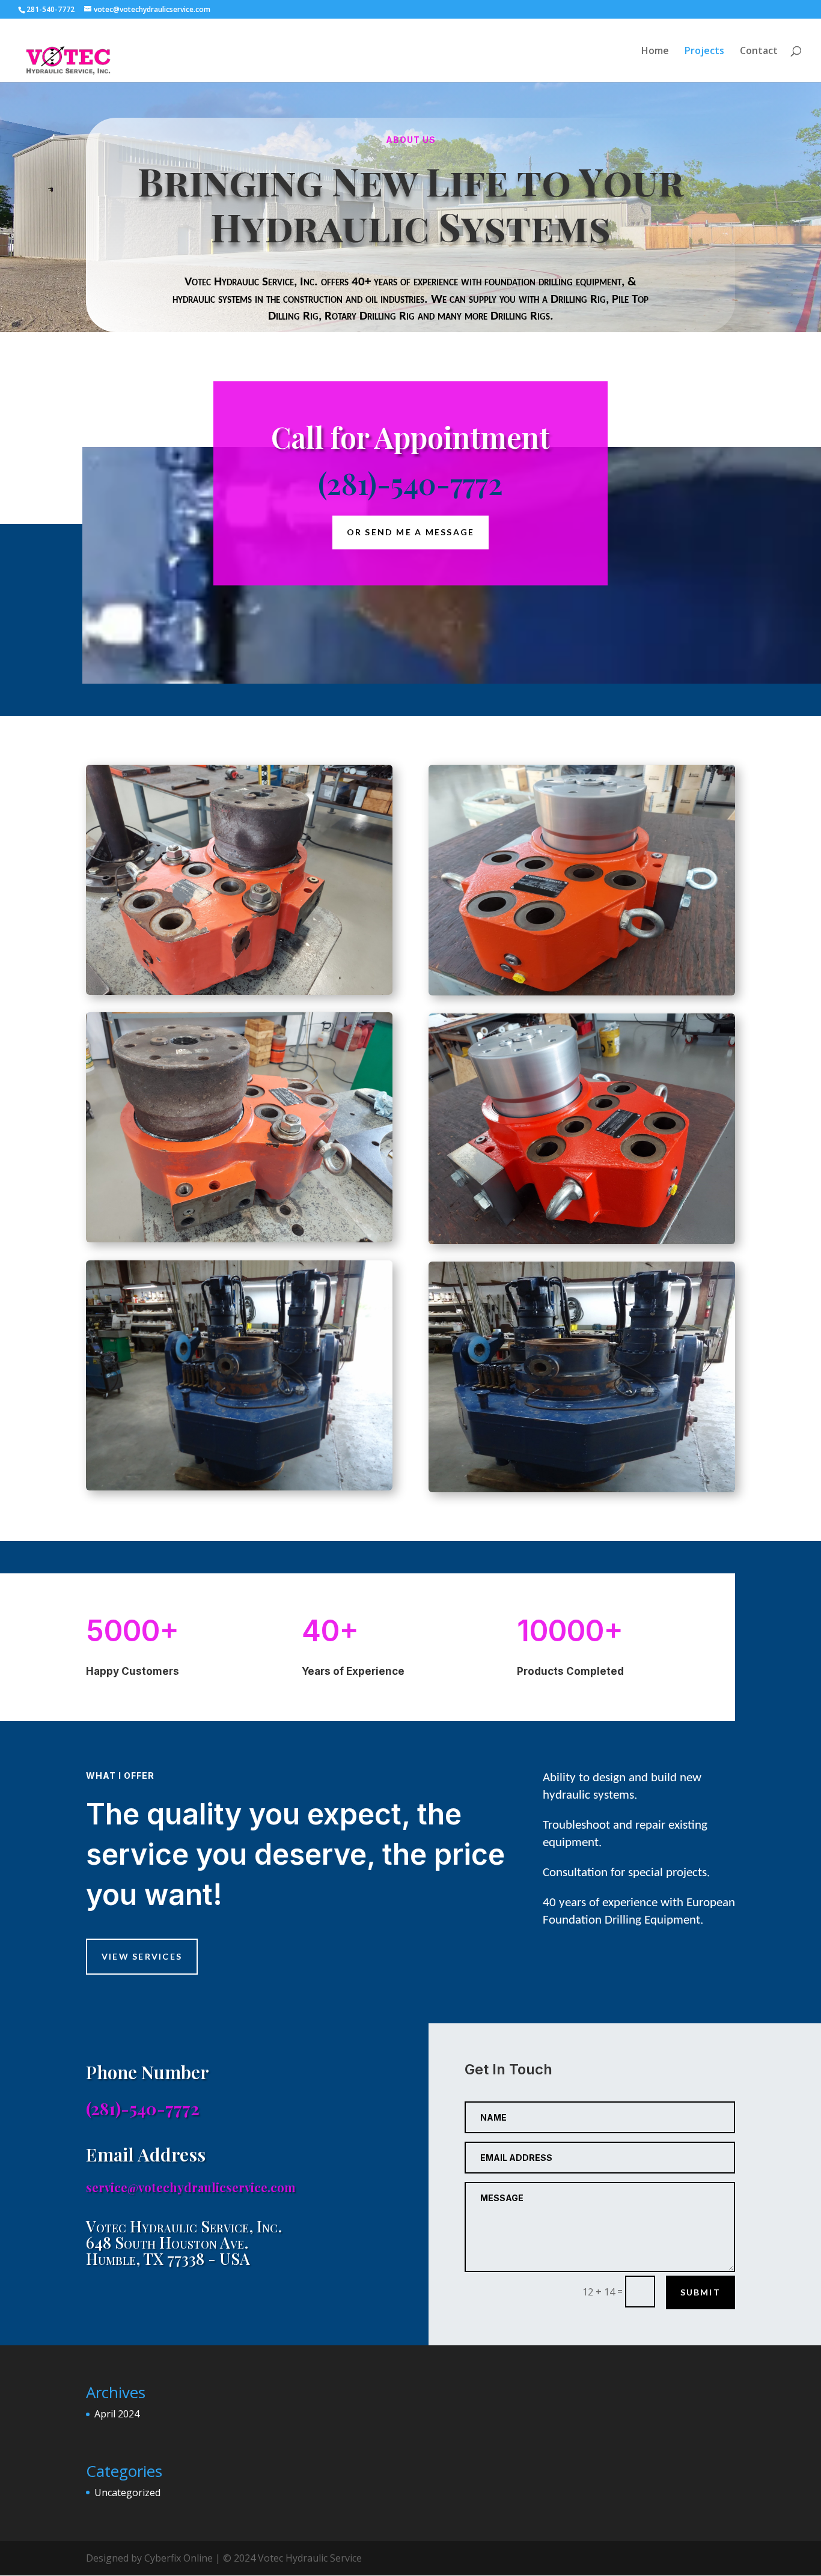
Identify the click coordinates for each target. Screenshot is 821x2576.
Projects (704, 52)
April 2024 (117, 2414)
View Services (142, 1956)
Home (655, 52)
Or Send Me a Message (411, 533)
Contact (759, 52)
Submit (700, 2292)
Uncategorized (127, 2492)
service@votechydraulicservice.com (191, 2187)
